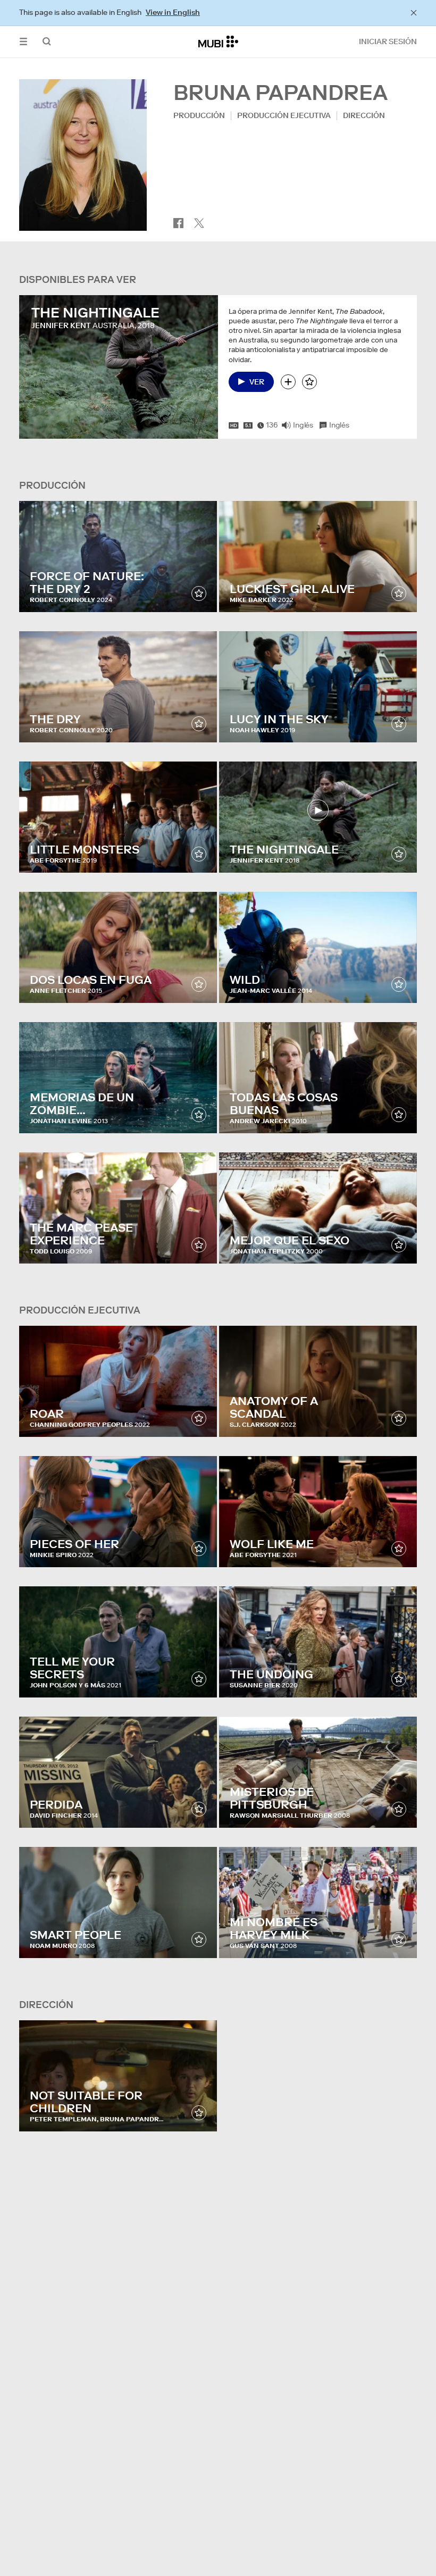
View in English (173, 12)
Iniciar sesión (388, 41)
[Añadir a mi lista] (288, 382)
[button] (23, 42)
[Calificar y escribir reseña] (309, 382)
